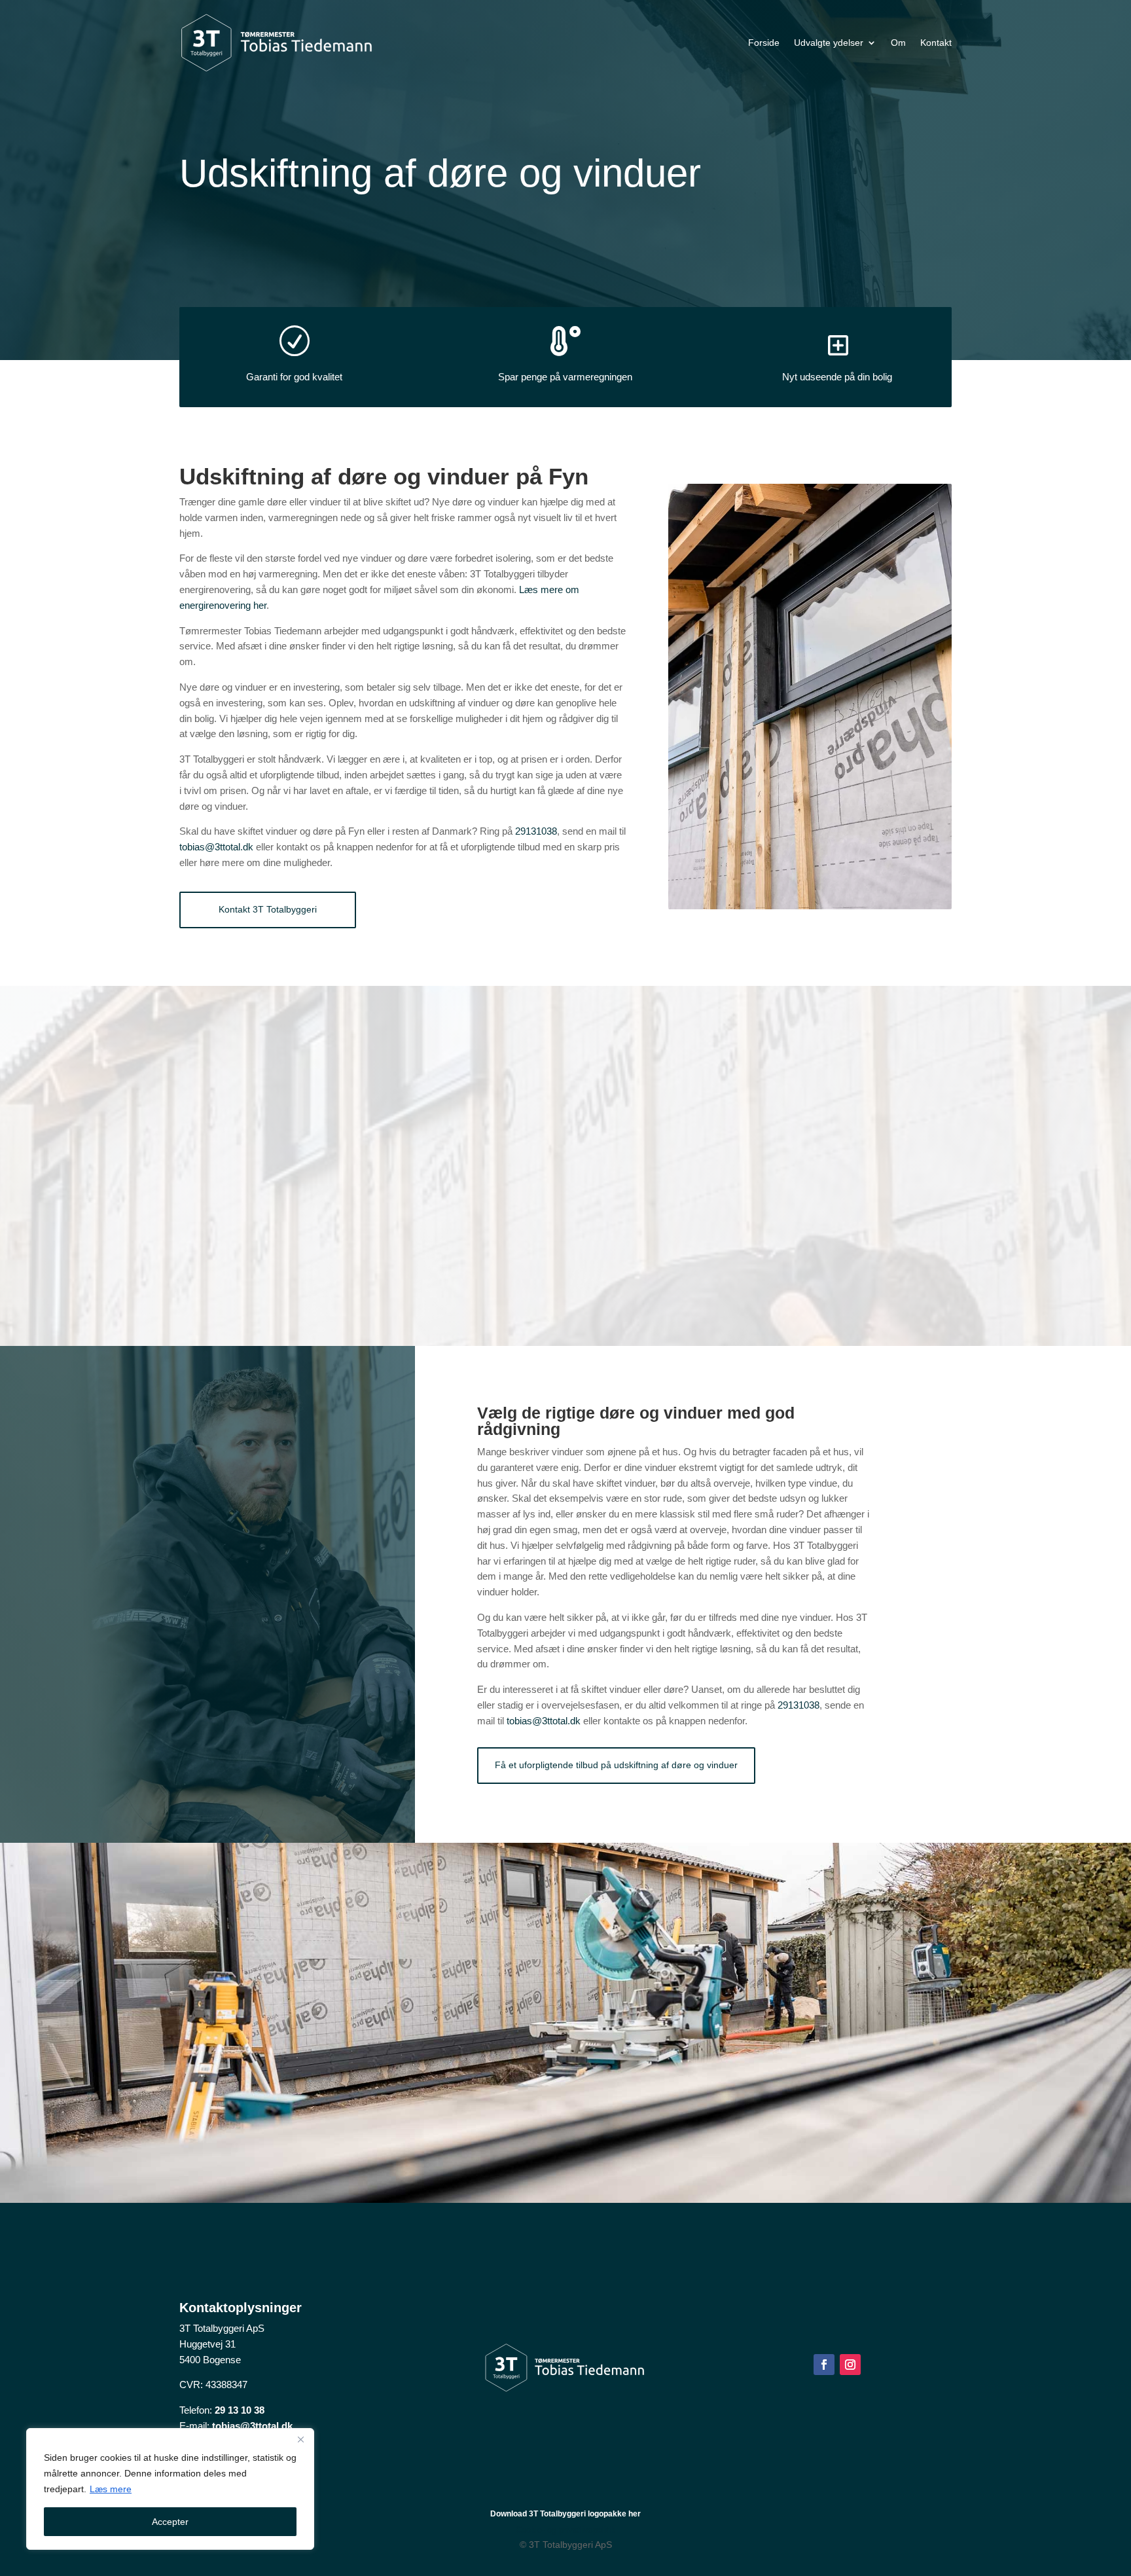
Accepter (170, 2522)
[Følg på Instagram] (850, 2365)
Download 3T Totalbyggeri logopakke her (565, 2514)
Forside (764, 43)
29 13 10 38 (240, 2410)
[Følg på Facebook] (824, 2365)
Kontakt (936, 43)
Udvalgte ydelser (829, 43)
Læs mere (111, 2489)
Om (898, 43)
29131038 (536, 831)
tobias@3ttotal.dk (216, 847)
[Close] (300, 2439)
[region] (170, 2489)
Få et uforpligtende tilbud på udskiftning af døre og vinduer (616, 1765)
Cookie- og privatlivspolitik (565, 2530)
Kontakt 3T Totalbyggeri (268, 909)
